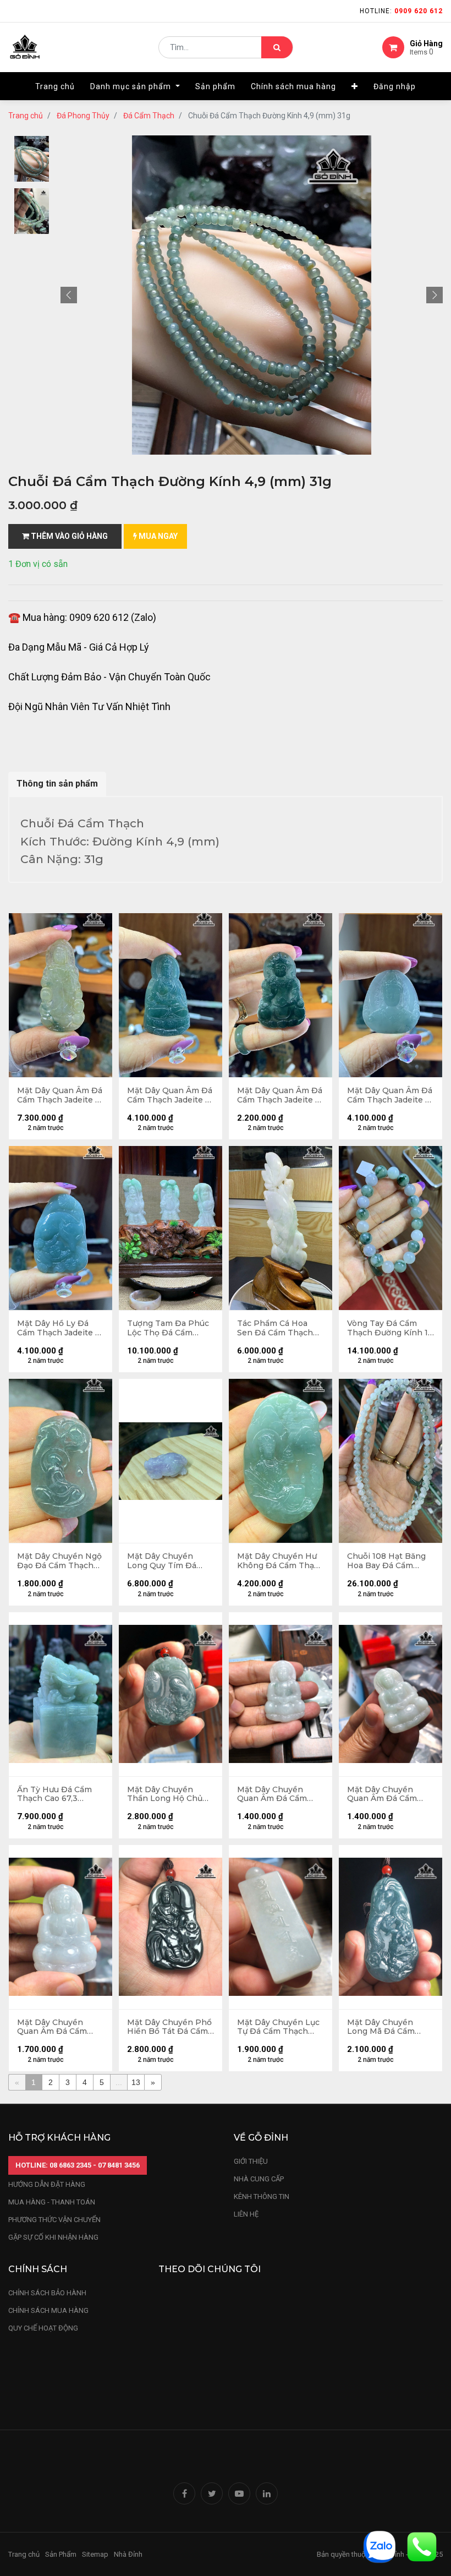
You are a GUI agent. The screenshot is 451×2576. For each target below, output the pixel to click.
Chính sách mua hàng (48, 2310)
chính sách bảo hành (47, 2293)
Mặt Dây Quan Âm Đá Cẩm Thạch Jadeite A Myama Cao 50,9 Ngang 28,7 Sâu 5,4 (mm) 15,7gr (170, 1095)
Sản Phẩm (61, 2554)
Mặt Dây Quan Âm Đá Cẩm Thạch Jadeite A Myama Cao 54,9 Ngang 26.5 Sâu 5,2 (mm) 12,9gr (60, 1095)
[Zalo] (380, 2546)
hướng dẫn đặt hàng (47, 2184)
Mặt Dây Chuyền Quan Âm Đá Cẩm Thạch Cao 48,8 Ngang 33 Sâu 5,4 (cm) (382, 1794)
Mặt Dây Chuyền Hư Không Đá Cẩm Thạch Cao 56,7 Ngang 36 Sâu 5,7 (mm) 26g (280, 1561)
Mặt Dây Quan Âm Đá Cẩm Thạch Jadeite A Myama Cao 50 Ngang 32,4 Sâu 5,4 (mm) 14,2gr (280, 1095)
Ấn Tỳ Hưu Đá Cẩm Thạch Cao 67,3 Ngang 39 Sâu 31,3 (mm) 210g (54, 1794)
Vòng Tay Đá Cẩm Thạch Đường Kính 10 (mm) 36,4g (390, 1328)
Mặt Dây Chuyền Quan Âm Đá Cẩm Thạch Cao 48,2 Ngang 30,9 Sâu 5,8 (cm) (55, 2027)
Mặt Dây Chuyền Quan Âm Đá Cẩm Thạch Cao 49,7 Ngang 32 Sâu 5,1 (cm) (280, 1794)
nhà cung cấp (259, 2179)
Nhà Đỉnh (129, 2554)
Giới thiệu (252, 2161)
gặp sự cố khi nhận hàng (53, 2237)
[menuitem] (55, 86)
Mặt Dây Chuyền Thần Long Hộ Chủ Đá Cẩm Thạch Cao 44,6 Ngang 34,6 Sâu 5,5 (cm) (167, 1794)
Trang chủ (26, 116)
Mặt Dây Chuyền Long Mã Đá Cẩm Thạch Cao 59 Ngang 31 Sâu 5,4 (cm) (388, 2027)
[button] (355, 86)
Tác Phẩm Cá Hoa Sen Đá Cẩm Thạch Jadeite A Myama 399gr (275, 1328)
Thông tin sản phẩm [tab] (57, 784)
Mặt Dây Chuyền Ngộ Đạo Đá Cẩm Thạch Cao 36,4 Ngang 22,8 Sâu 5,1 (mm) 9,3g (59, 1561)
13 (136, 2082)
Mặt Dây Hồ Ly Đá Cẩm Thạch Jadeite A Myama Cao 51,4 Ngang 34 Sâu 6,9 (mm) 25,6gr (59, 1328)
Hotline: (401, 11)
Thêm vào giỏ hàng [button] (68, 536)
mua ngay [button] (157, 536)
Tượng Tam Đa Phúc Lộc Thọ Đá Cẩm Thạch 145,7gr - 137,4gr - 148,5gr (168, 1328)
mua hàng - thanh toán (52, 2202)
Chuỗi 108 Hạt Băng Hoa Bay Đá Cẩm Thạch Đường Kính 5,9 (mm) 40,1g (386, 1561)
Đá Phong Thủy (83, 116)
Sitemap (95, 2554)
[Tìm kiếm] (277, 47)
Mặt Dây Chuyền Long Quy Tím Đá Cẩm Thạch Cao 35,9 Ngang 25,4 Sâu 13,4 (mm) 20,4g (167, 1561)
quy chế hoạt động (43, 2328)
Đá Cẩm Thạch (149, 116)
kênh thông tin (262, 2196)
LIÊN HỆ (246, 2214)
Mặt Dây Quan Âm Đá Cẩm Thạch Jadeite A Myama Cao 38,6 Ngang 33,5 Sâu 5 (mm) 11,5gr (390, 1095)
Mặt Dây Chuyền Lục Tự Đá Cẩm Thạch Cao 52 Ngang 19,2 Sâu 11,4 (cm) (278, 2027)
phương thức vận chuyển (54, 2220)
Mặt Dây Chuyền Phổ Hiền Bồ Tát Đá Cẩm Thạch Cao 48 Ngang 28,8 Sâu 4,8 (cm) (169, 2027)
